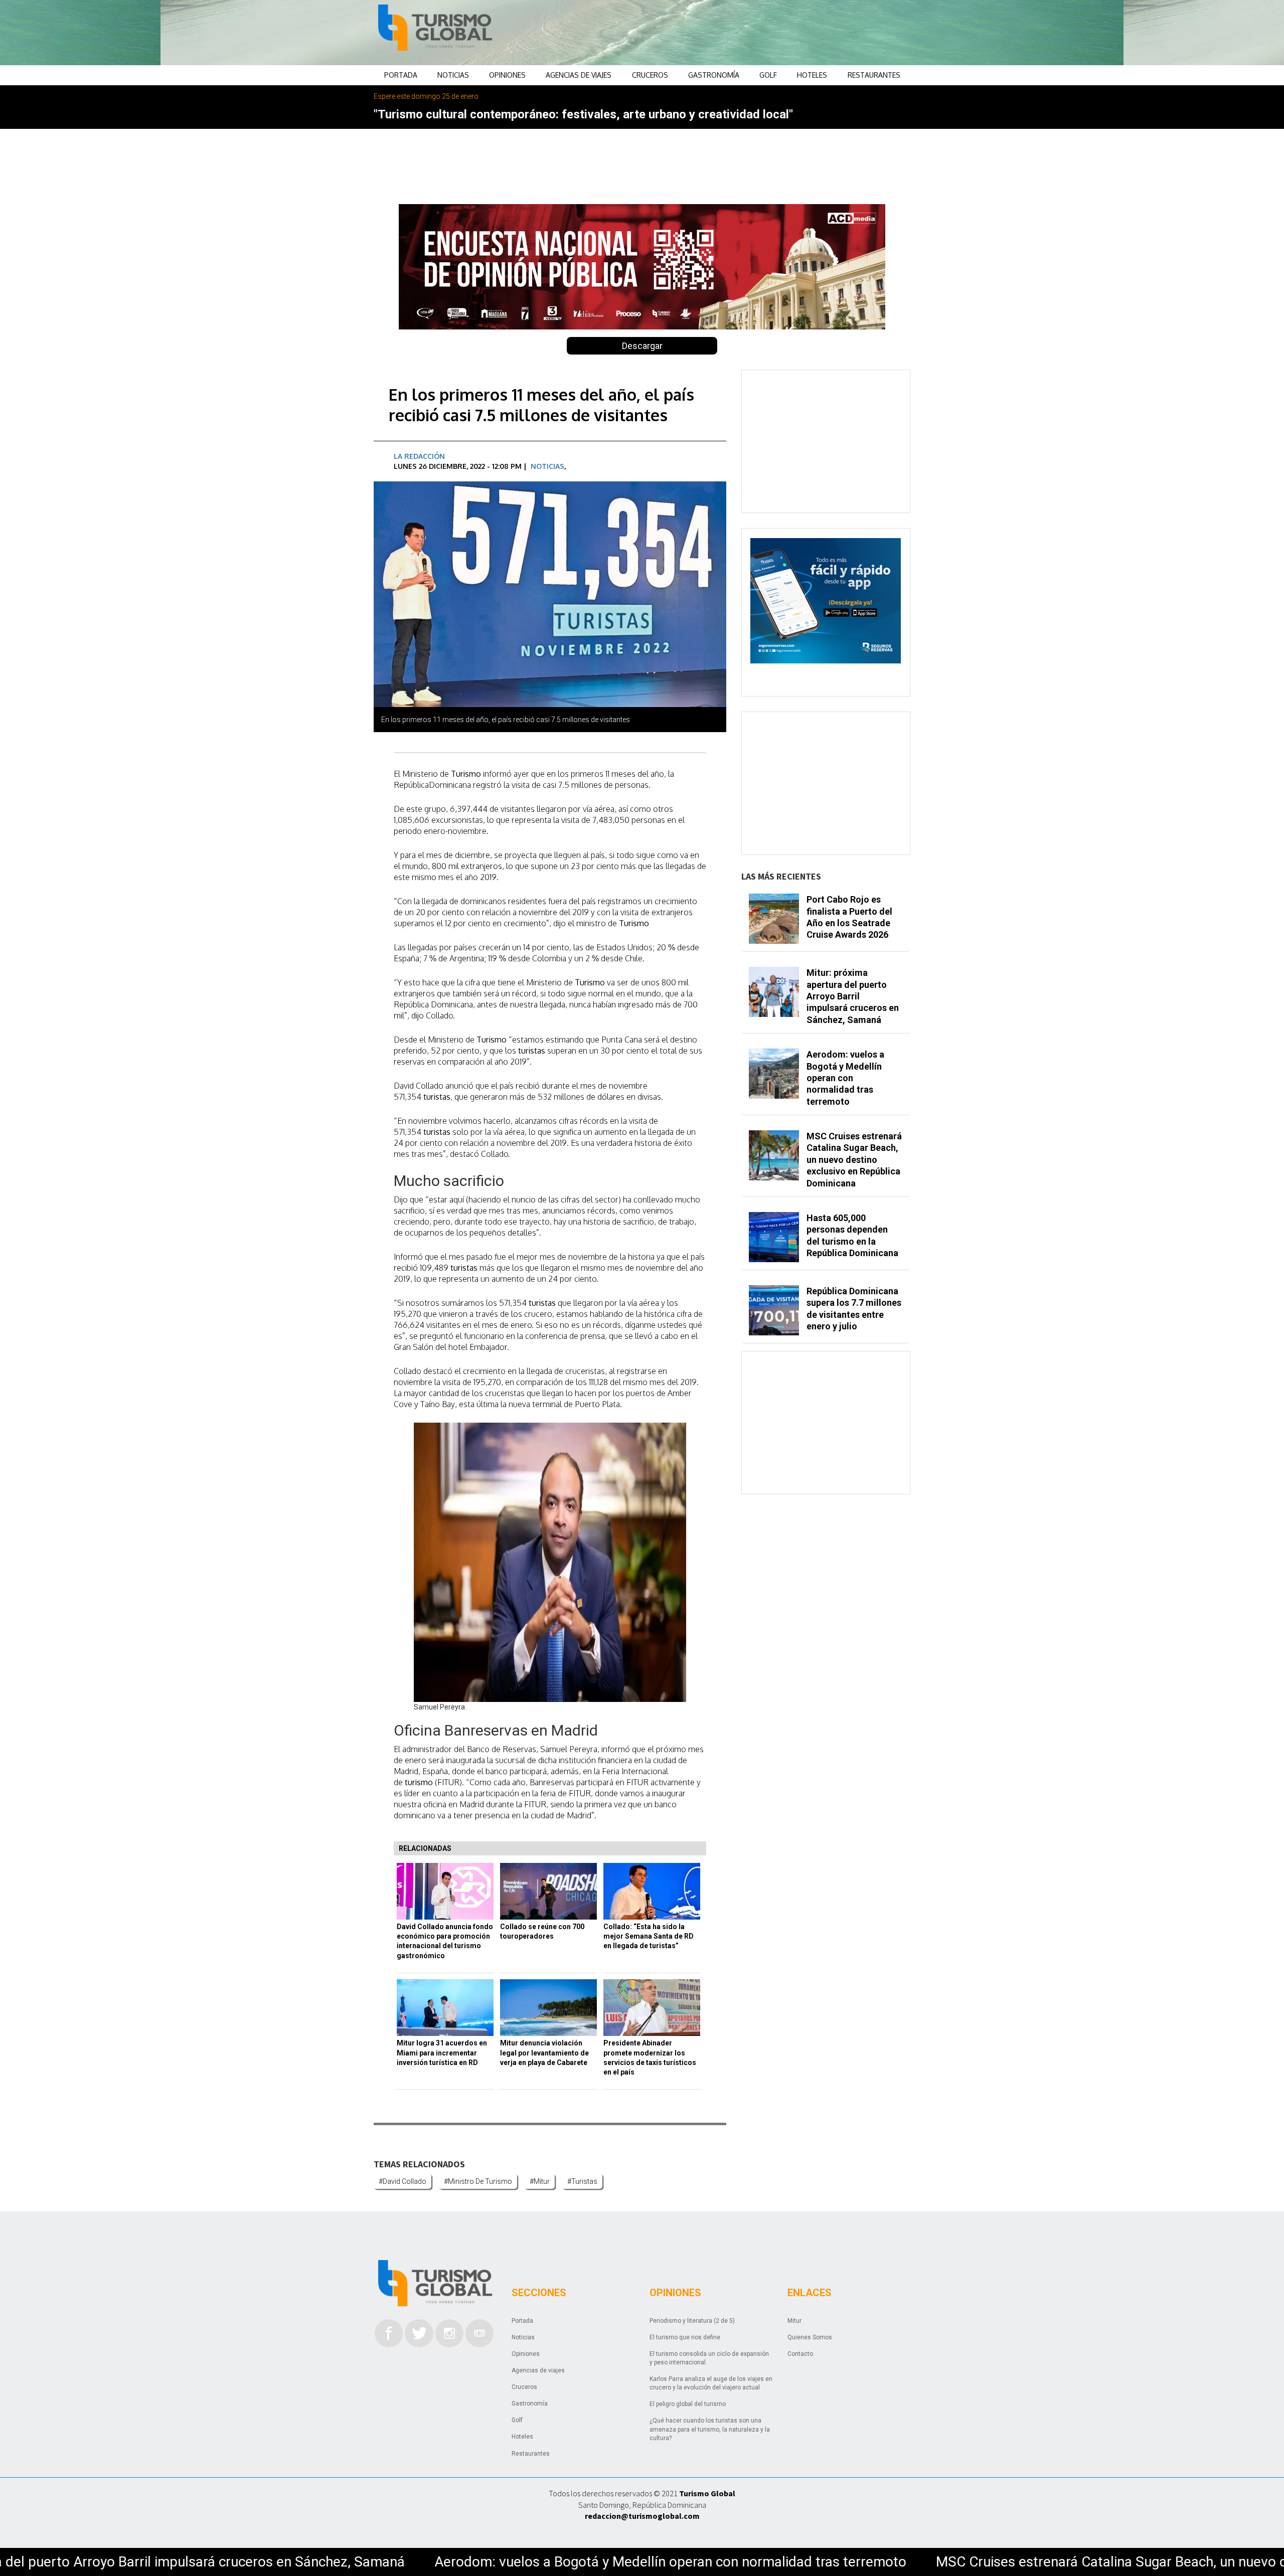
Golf (768, 75)
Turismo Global (707, 2493)
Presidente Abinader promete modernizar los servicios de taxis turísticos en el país (650, 2057)
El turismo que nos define (685, 2337)
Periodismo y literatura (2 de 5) (692, 2321)
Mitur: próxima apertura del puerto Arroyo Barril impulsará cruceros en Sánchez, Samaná (853, 996)
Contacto (800, 2354)
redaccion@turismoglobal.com (642, 2516)
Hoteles (812, 75)
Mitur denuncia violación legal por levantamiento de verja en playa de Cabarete (544, 2053)
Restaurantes (874, 75)
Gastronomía (714, 75)
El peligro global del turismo (688, 2404)
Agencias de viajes (579, 75)
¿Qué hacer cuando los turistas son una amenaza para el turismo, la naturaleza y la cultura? (710, 2429)
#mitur (540, 2181)
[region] (723, 33)
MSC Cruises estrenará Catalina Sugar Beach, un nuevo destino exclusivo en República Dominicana (960, 2562)
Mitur (794, 2321)
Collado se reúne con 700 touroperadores (542, 1931)
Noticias (453, 75)
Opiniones (507, 75)
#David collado (403, 2181)
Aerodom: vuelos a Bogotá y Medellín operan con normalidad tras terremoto (390, 2562)
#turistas (582, 2181)
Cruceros (650, 75)
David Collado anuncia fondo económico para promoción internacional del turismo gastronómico (445, 1941)
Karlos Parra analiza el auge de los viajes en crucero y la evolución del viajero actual (711, 2383)
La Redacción (419, 456)
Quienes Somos (810, 2337)
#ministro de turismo (478, 2181)
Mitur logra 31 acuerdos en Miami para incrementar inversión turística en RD (442, 2053)
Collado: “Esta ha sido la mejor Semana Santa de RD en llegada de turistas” (649, 1936)
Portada (401, 75)
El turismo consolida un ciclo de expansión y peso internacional (709, 2358)
